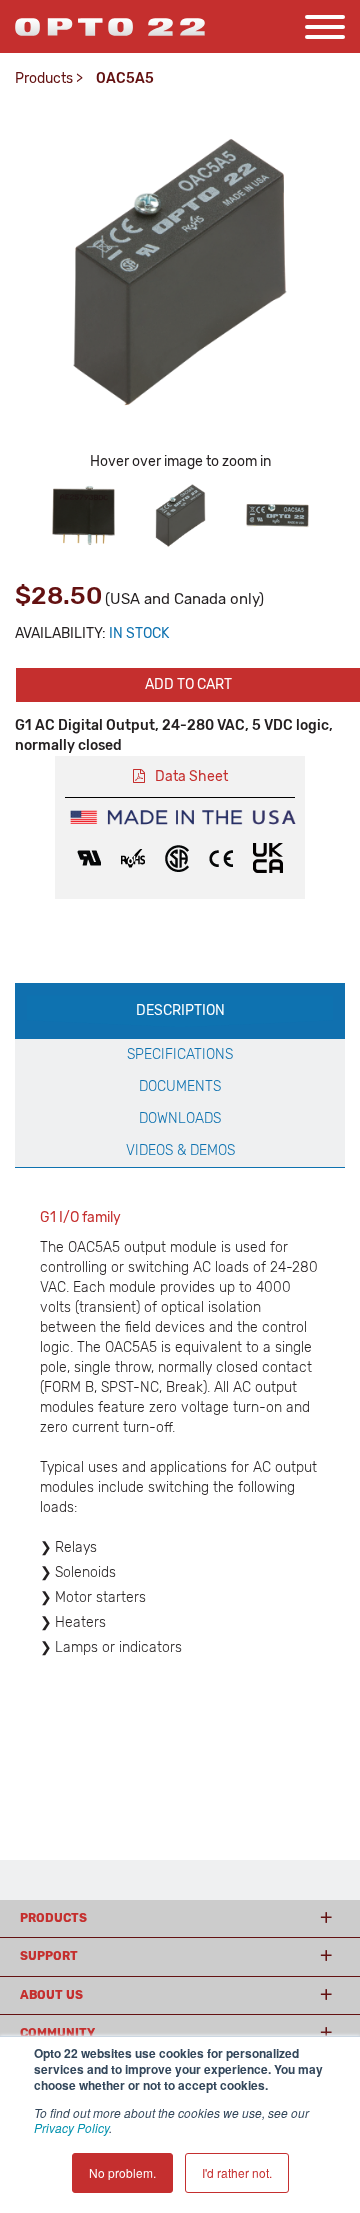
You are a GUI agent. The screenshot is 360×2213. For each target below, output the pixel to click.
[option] (83, 515)
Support (49, 1956)
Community (57, 2033)
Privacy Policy (71, 2127)
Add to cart (188, 684)
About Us (51, 1995)
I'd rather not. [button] (237, 2172)
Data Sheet (191, 776)
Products (44, 78)
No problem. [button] (122, 2172)
